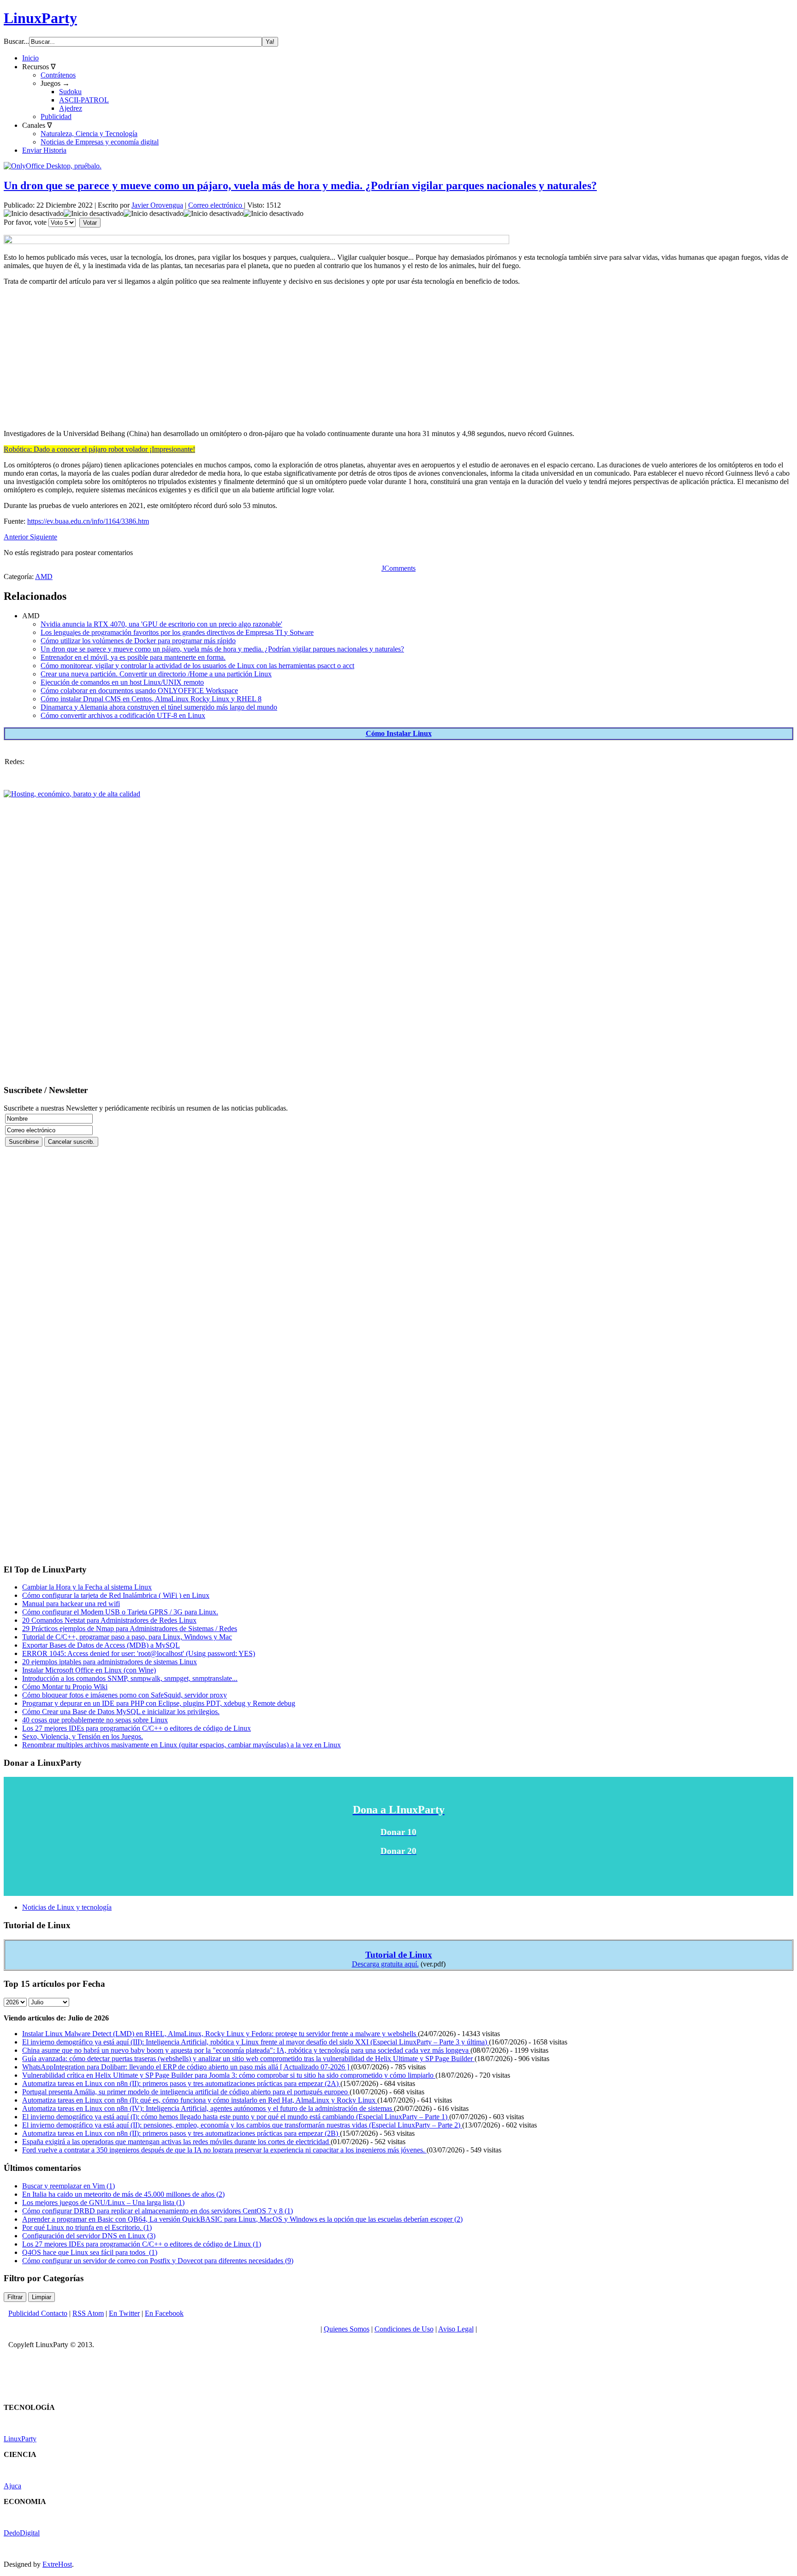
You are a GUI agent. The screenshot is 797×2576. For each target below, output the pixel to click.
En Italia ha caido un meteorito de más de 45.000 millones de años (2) (123, 2194)
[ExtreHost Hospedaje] (72, 794)
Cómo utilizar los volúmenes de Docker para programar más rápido (138, 641)
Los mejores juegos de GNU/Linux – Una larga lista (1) (103, 2202)
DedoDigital (22, 2533)
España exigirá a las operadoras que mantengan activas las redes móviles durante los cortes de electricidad (176, 2142)
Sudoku (70, 92)
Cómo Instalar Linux (399, 733)
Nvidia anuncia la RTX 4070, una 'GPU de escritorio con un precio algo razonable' (161, 624)
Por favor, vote (25, 222)
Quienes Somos (347, 2329)
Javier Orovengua (157, 205)
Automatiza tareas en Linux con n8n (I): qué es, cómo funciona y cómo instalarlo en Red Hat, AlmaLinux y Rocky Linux (200, 2100)
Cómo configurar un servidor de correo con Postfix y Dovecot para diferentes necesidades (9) (158, 2261)
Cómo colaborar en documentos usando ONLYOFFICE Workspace (139, 690)
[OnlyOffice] (53, 166)
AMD (44, 577)
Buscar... (16, 41)
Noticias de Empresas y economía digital (100, 142)
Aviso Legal (456, 2329)
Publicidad (56, 117)
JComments (398, 568)
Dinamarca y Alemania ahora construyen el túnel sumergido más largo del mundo (159, 707)
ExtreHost (57, 2564)
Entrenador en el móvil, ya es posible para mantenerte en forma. (133, 657)
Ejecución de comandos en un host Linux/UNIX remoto (122, 682)
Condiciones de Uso (404, 2329)
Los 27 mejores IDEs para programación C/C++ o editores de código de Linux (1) (142, 2244)
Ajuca (12, 2486)
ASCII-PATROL (84, 100)
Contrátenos (58, 75)
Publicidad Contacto (38, 2313)
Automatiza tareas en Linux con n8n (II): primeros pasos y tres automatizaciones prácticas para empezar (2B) (181, 2133)
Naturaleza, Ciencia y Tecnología (89, 134)
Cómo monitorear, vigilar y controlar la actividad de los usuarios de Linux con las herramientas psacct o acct (197, 666)
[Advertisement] (280, 358)
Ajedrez (71, 108)
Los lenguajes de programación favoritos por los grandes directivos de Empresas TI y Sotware (177, 632)
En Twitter (124, 2313)
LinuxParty (40, 18)
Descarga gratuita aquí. (385, 1964)
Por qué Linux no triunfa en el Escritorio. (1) (87, 2227)
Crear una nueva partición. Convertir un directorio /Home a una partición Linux (156, 674)
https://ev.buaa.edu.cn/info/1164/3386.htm (88, 521)
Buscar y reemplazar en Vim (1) (68, 2186)
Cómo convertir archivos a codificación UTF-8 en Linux (123, 715)
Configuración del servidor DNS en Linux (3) (89, 2236)
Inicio (30, 58)
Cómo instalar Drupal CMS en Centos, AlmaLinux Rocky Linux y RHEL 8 (151, 699)
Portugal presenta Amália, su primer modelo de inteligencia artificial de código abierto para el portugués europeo (186, 2092)
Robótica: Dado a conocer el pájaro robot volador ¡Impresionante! (99, 449)
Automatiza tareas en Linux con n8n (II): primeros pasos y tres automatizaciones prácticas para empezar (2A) (181, 2083)
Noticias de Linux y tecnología (67, 1907)
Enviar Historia (44, 150)
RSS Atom (88, 2313)
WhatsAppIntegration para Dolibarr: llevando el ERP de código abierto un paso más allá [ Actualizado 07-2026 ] (187, 2067)
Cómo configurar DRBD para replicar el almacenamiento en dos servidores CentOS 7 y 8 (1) (158, 2211)
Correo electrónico (216, 205)
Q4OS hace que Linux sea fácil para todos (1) (90, 2252)
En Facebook (164, 2313)
